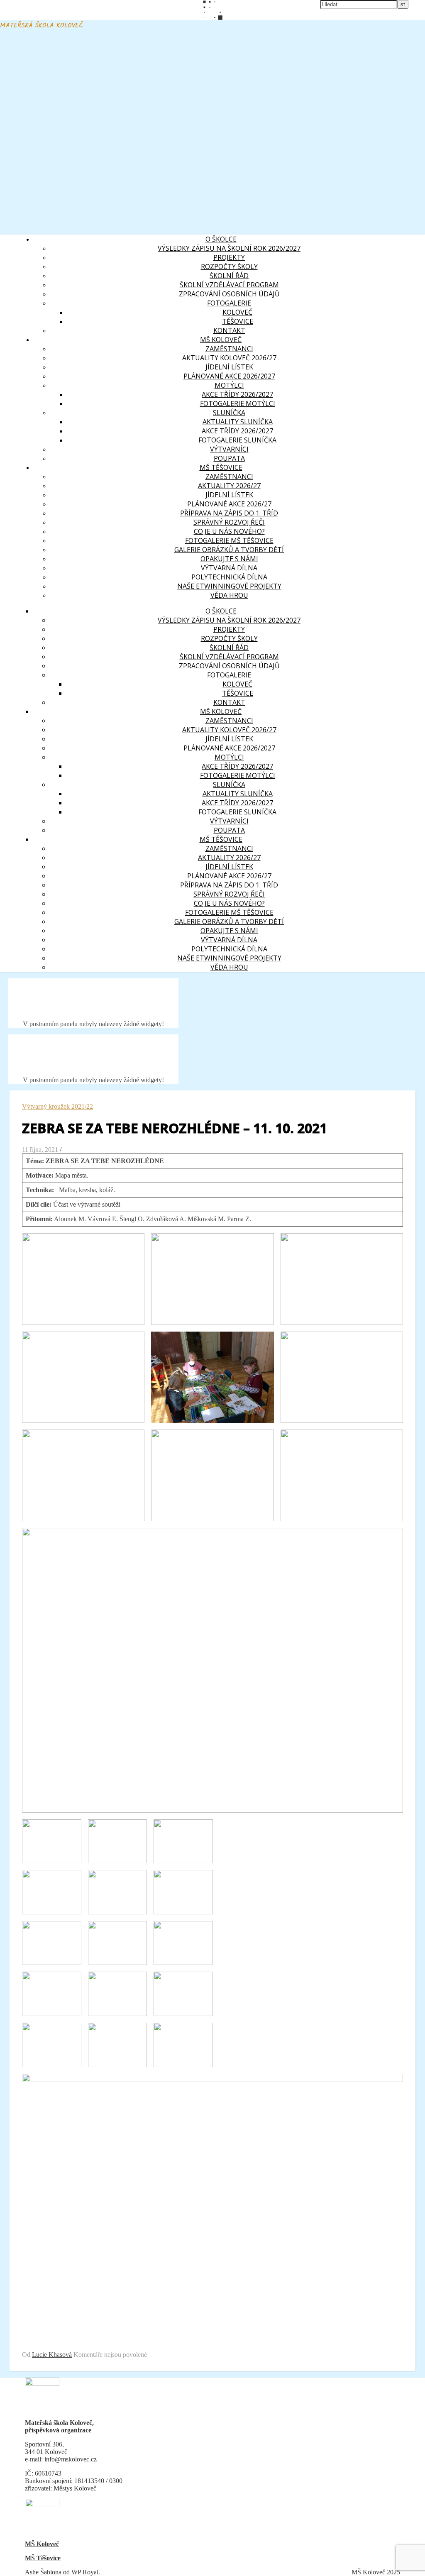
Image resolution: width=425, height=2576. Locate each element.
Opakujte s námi (229, 559)
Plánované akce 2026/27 (229, 504)
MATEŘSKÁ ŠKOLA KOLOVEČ (42, 26)
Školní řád (229, 276)
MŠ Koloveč (42, 2544)
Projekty (229, 257)
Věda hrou (229, 595)
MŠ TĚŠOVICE (221, 467)
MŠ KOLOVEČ (221, 340)
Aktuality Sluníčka (238, 422)
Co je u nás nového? (229, 531)
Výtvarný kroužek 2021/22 (57, 1106)
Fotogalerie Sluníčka (237, 440)
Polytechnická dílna (229, 577)
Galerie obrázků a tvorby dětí (229, 550)
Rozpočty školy (229, 266)
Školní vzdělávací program (229, 285)
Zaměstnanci (229, 477)
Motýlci (229, 385)
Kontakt (229, 330)
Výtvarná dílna (229, 568)
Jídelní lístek (229, 367)
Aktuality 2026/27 (229, 486)
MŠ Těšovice (43, 2558)
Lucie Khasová (52, 2355)
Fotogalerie (229, 303)
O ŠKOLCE (221, 239)
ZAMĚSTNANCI (229, 349)
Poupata (229, 458)
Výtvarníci (229, 449)
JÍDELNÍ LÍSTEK (229, 495)
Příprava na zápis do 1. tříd (229, 513)
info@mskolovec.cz (71, 2459)
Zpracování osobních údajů (229, 294)
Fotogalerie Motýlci (238, 403)
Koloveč (237, 312)
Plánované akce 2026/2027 (229, 376)
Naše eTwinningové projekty (229, 586)
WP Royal (85, 2572)
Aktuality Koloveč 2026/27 (229, 358)
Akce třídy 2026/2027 (237, 394)
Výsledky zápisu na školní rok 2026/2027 (229, 248)
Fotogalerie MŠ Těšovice (229, 540)
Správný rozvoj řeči (229, 522)
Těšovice (238, 321)
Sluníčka (229, 413)
